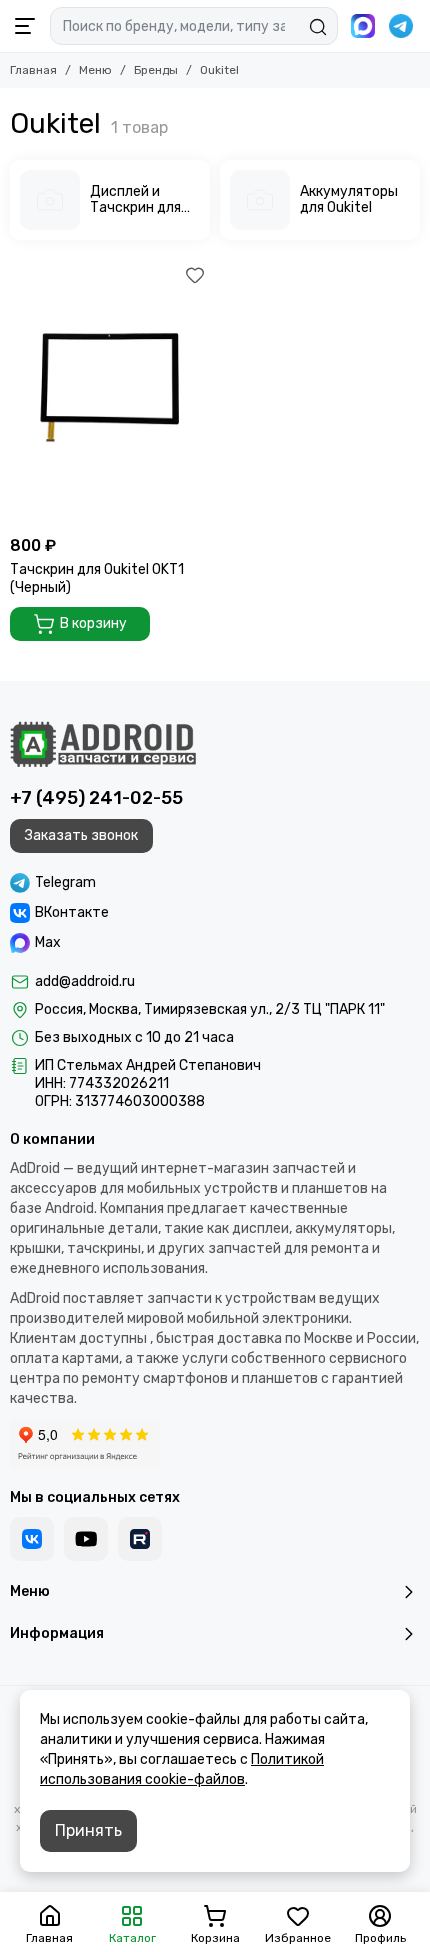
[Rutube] (140, 1539)
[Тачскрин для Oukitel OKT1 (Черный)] (110, 393)
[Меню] (25, 26)
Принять (88, 1830)
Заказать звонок (81, 835)
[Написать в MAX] (363, 26)
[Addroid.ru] (103, 744)
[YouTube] (86, 1539)
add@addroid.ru (85, 981)
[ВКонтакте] (32, 1539)
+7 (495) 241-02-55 (96, 798)
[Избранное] (195, 275)
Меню (95, 70)
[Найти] (318, 27)
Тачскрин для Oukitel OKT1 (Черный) (97, 578)
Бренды (156, 70)
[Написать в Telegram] (401, 26)
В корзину (93, 623)
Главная (33, 70)
